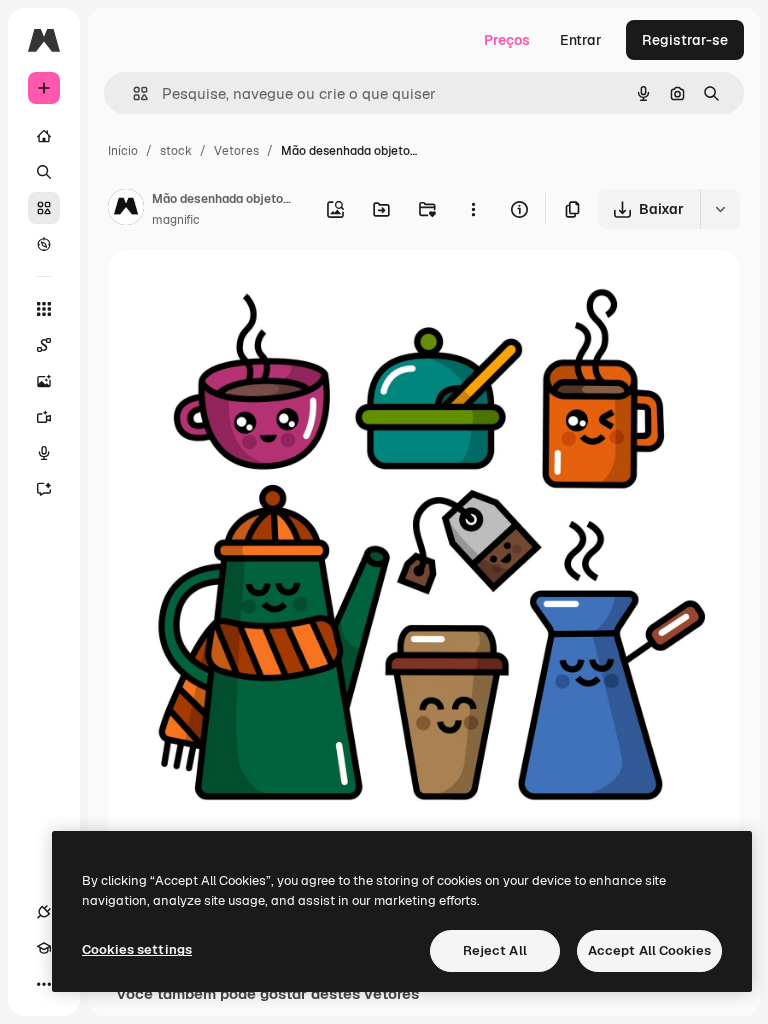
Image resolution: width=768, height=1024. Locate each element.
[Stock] (44, 208)
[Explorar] (44, 244)
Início (123, 151)
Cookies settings (137, 949)
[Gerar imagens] (44, 381)
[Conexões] (44, 912)
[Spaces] (44, 345)
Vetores (236, 151)
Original (236, 289)
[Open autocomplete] (132, 93)
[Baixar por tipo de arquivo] (720, 209)
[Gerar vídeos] (44, 417)
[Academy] (44, 948)
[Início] (44, 136)
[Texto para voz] (44, 453)
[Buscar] (44, 172)
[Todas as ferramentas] (44, 309)
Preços (507, 40)
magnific (176, 220)
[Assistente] (44, 489)
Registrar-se (685, 40)
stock (176, 151)
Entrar (581, 40)
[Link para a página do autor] (126, 210)
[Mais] (44, 984)
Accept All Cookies (649, 950)
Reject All (495, 950)
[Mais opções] (473, 209)
